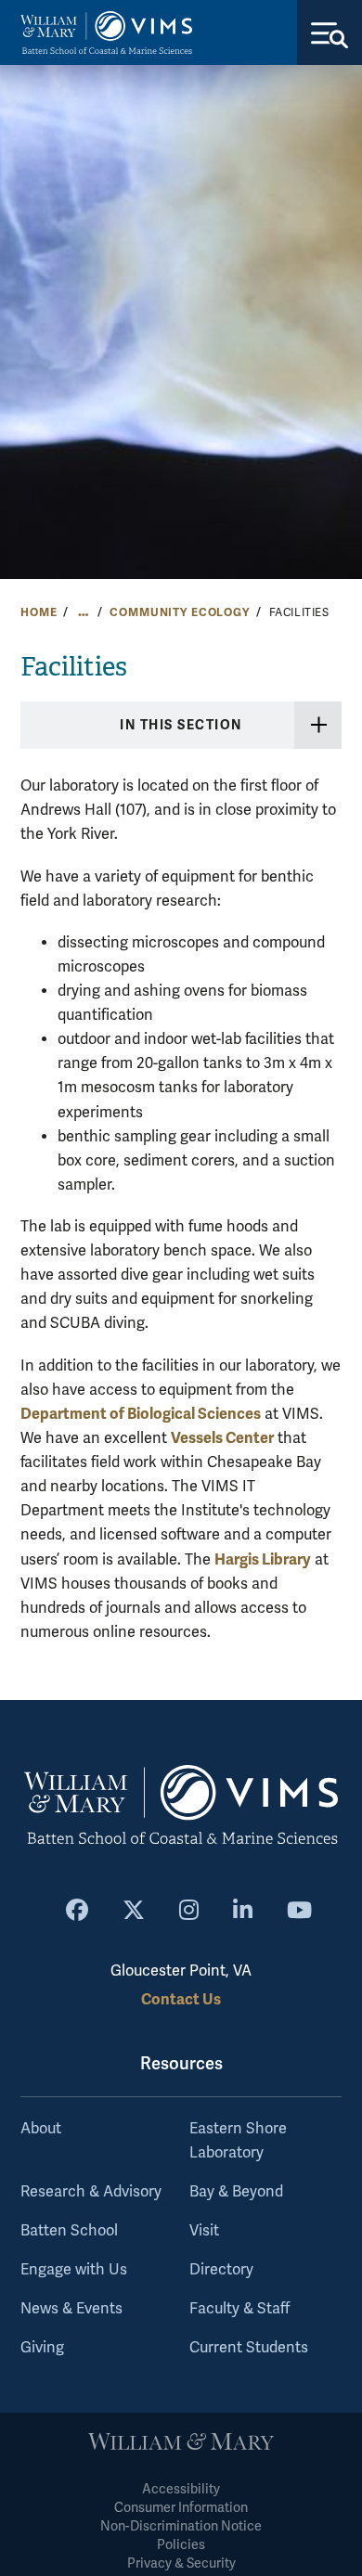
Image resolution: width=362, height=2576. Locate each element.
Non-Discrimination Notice (181, 2526)
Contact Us (181, 1999)
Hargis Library (263, 1559)
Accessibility (181, 2489)
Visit (204, 2231)
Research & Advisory (91, 2192)
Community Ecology (180, 612)
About (41, 2129)
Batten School (69, 2231)
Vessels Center (222, 1438)
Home (39, 612)
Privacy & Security (181, 2563)
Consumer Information (181, 2508)
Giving (42, 2348)
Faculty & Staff (239, 2309)
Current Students (249, 2348)
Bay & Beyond (236, 2192)
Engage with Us (74, 2270)
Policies (181, 2545)
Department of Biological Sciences (141, 1414)
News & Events (71, 2309)
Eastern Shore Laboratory (238, 2141)
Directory (221, 2270)
